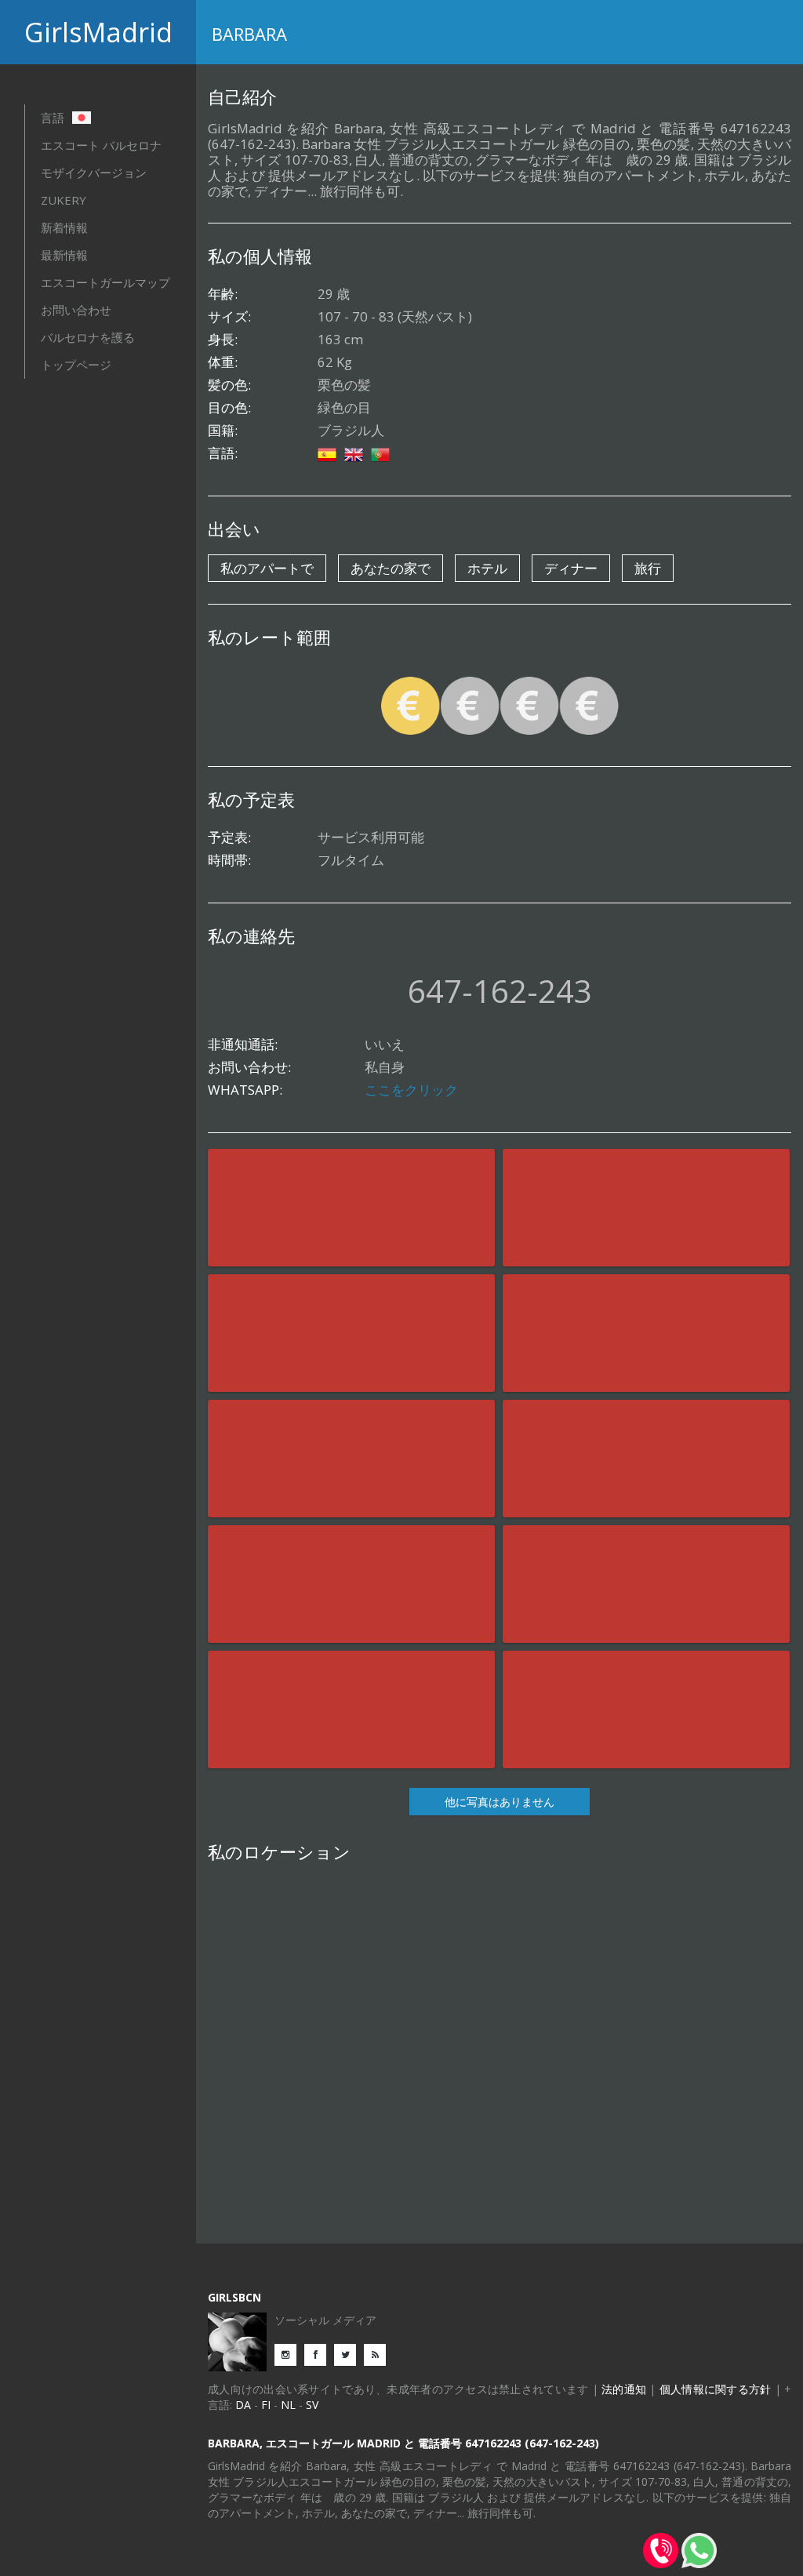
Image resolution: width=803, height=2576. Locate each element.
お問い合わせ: (249, 1067)
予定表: (229, 837)
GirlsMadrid (98, 32)
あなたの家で (391, 568)
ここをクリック (411, 1090)
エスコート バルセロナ (101, 145)
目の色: (229, 408)
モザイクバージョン (94, 173)
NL (288, 2405)
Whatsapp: (245, 1090)
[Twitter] (349, 2354)
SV (312, 2405)
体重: (223, 362)
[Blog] (379, 2354)
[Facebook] (319, 2354)
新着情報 (64, 227)
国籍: (223, 431)
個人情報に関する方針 (716, 2389)
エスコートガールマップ (105, 282)
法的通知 (624, 2389)
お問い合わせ (76, 310)
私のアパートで (267, 568)
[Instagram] (289, 2354)
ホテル (487, 568)
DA (243, 2405)
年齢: (223, 294)
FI (266, 2405)
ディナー (571, 568)
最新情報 (64, 255)
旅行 (648, 568)
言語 (54, 118)
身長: (223, 340)
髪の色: (229, 385)
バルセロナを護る (88, 337)
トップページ (76, 365)
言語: (223, 453)
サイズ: (229, 317)
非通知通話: (243, 1045)
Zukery (64, 200)
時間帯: (229, 860)
